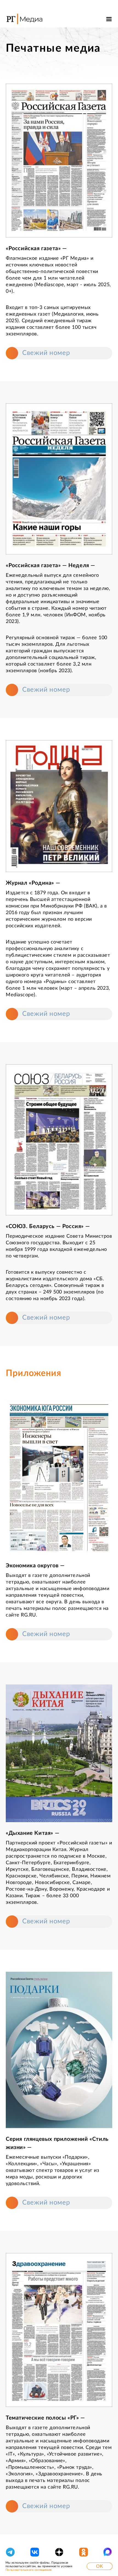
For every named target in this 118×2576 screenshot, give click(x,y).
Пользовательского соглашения (28, 2570)
